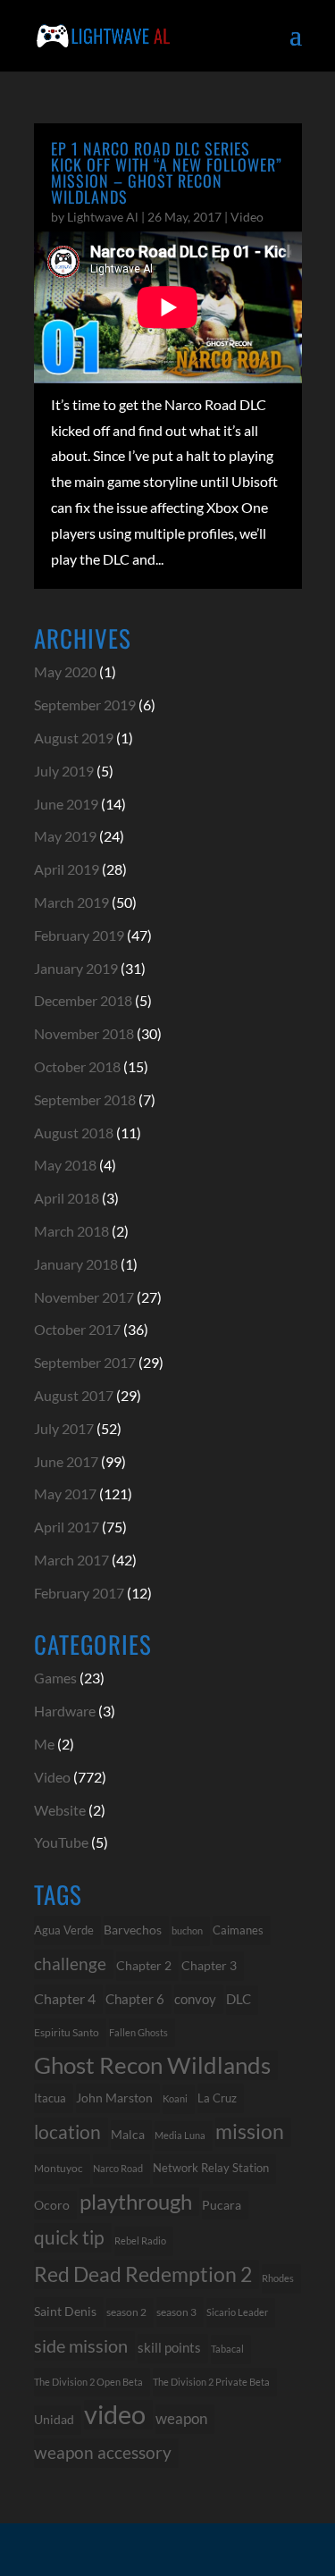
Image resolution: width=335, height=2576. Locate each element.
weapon (181, 2419)
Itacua (50, 2098)
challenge (70, 1964)
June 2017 (66, 1461)
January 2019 (76, 968)
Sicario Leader (237, 2312)
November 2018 (84, 1033)
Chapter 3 (209, 1965)
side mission (81, 2345)
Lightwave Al (103, 217)
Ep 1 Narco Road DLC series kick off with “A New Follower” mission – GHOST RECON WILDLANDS (167, 172)
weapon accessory (103, 2452)
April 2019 (67, 869)
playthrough (136, 2201)
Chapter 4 (65, 1999)
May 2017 (65, 1494)
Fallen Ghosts (138, 2032)
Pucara (222, 2205)
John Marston (114, 2098)
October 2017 (77, 1329)
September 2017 (85, 1362)
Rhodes (278, 2278)
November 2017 (84, 1297)
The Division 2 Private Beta (211, 2382)
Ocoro (52, 2205)
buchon (187, 1930)
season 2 (126, 2312)
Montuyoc (59, 2168)
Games (55, 1678)
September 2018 (85, 1099)
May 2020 (65, 671)
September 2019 (85, 705)
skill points (169, 2348)
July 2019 (64, 771)
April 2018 (67, 1198)
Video (247, 217)
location (67, 2131)
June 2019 (66, 804)
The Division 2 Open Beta (88, 2382)
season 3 (176, 2312)
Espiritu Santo (67, 2032)
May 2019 (65, 836)
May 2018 (65, 1165)
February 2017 (79, 1593)
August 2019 (74, 738)
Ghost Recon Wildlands (152, 2065)
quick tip (69, 2237)
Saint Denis (65, 2312)
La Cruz (217, 2098)
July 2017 (64, 1428)
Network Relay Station (211, 2168)
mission (250, 2131)
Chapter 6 (135, 1999)
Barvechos (133, 1930)
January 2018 (76, 1264)
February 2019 (79, 935)
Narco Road (118, 2168)
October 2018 (77, 1066)
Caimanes (238, 1930)
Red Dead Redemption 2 (143, 2274)
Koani (175, 2098)
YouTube (61, 1842)
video (115, 2415)
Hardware (65, 1711)
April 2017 (67, 1527)
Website (60, 1810)
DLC (239, 1999)
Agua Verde (64, 1930)
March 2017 (71, 1560)
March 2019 (71, 902)
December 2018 (83, 1000)
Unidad (54, 2419)
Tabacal (227, 2349)
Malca (128, 2134)
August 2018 (74, 1133)
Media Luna (180, 2135)
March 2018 (71, 1231)
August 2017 (74, 1395)
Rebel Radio (140, 2240)
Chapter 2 (144, 1965)
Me (44, 1744)
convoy (195, 1999)
